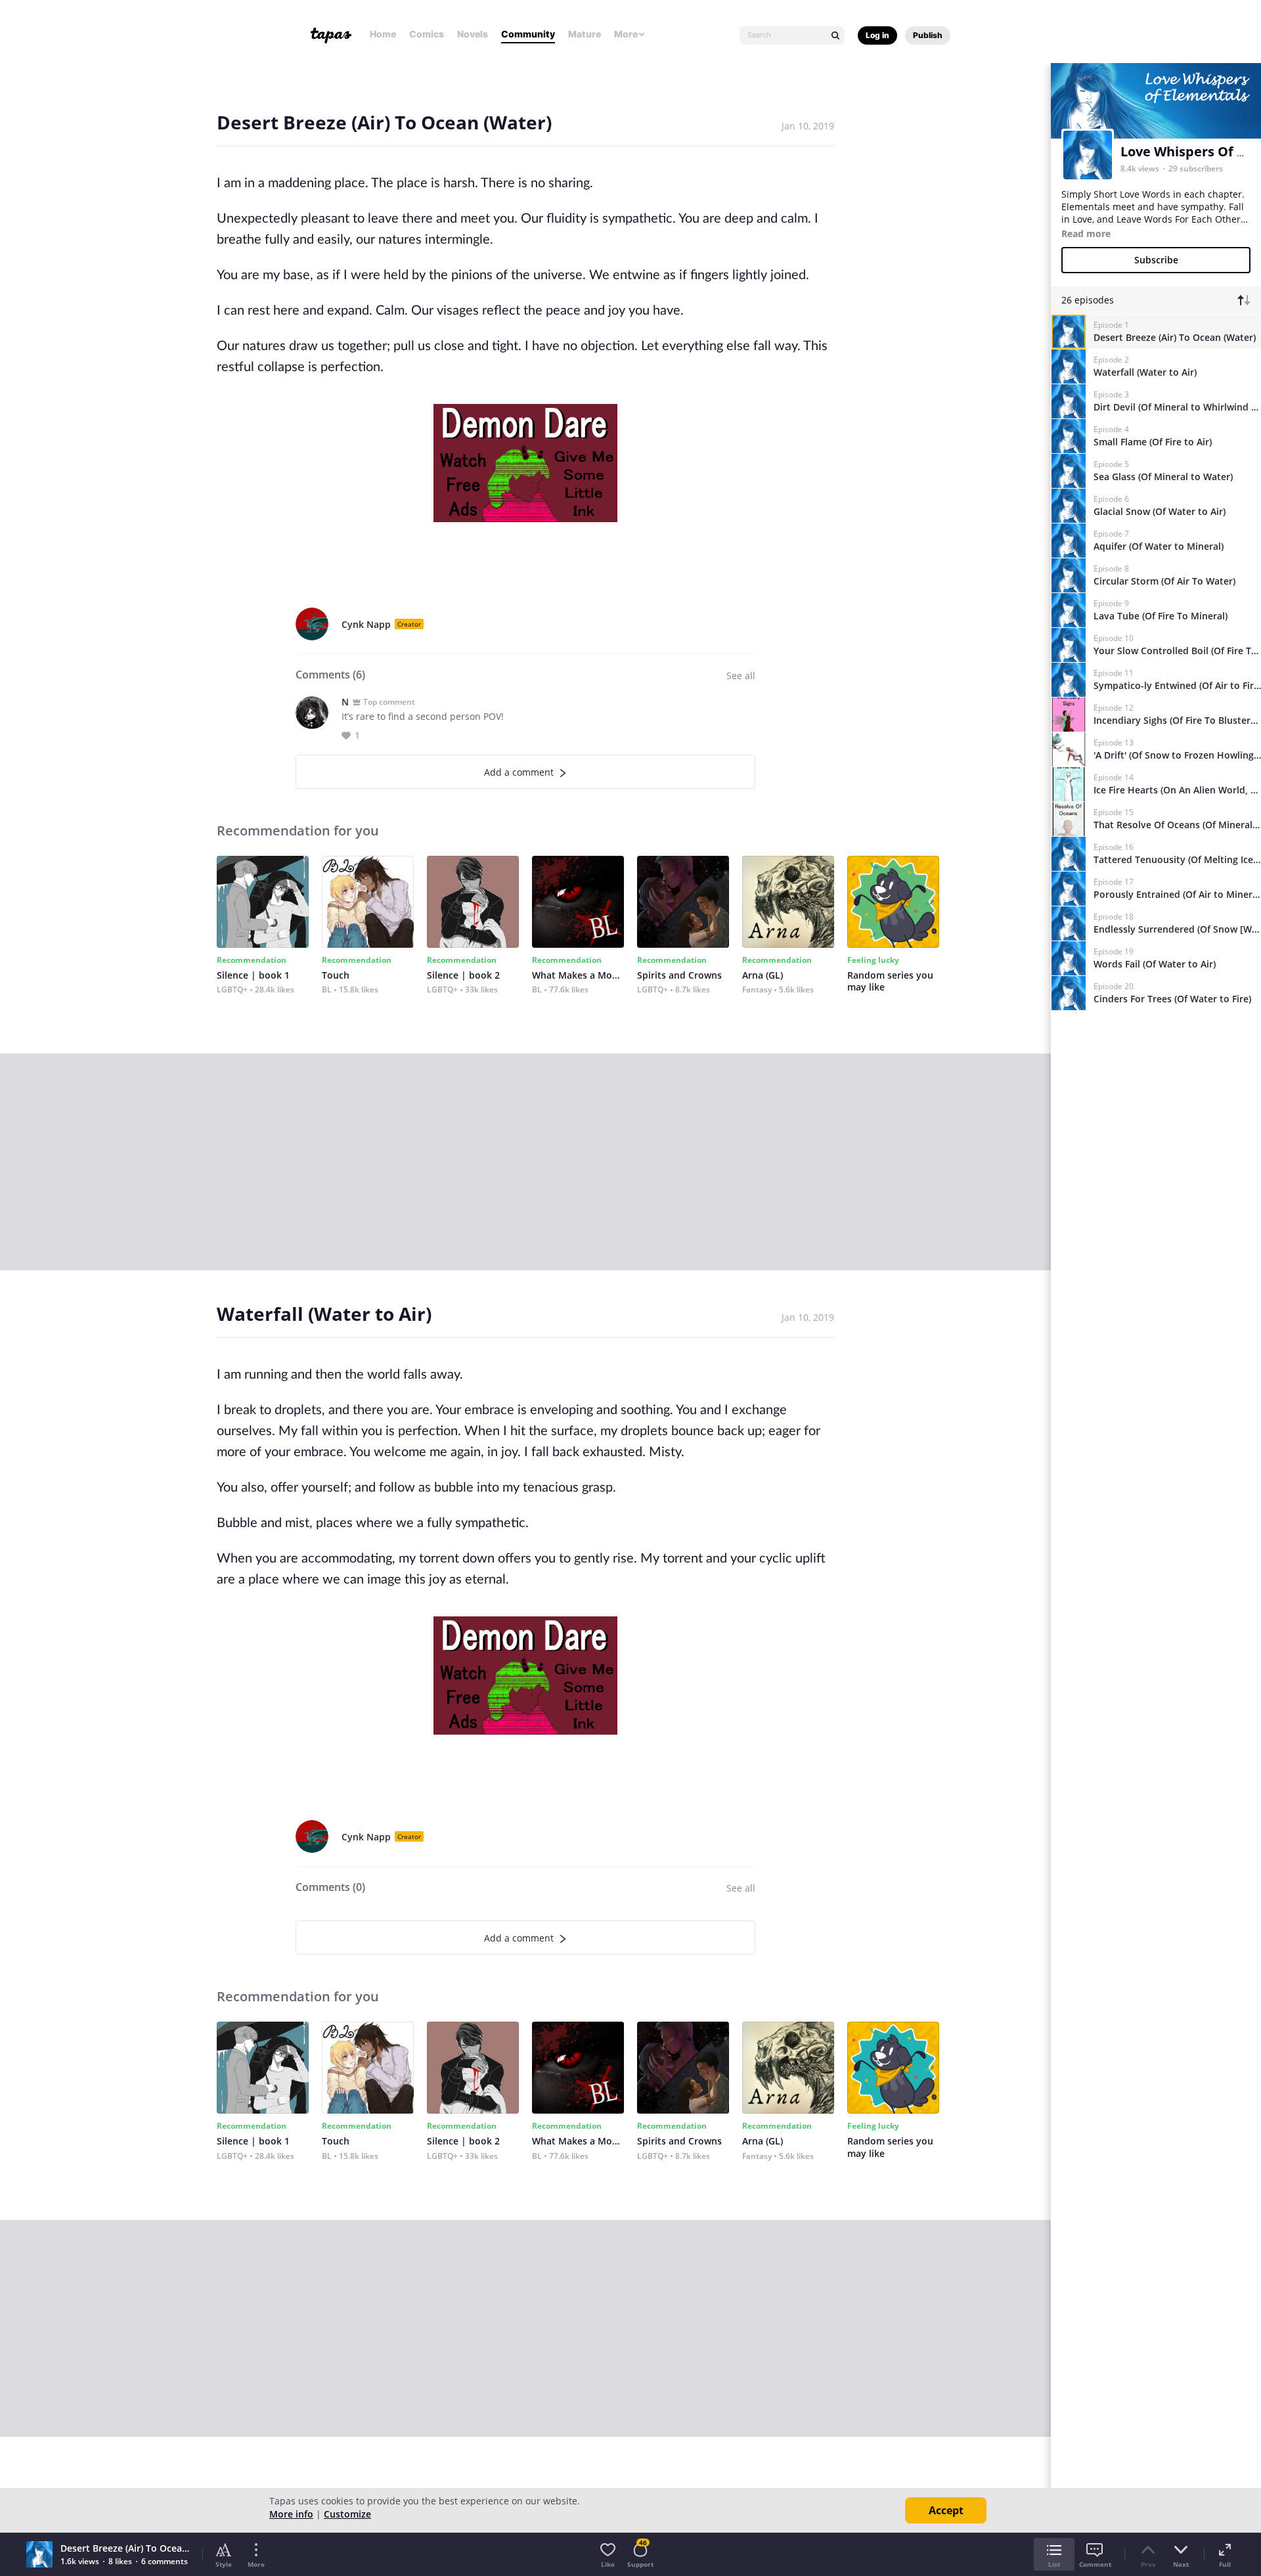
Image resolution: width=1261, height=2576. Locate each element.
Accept (946, 2510)
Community (528, 34)
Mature (585, 34)
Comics (427, 34)
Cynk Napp (366, 624)
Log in (877, 35)
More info (291, 2514)
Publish (928, 35)
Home (383, 34)
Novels (473, 34)
